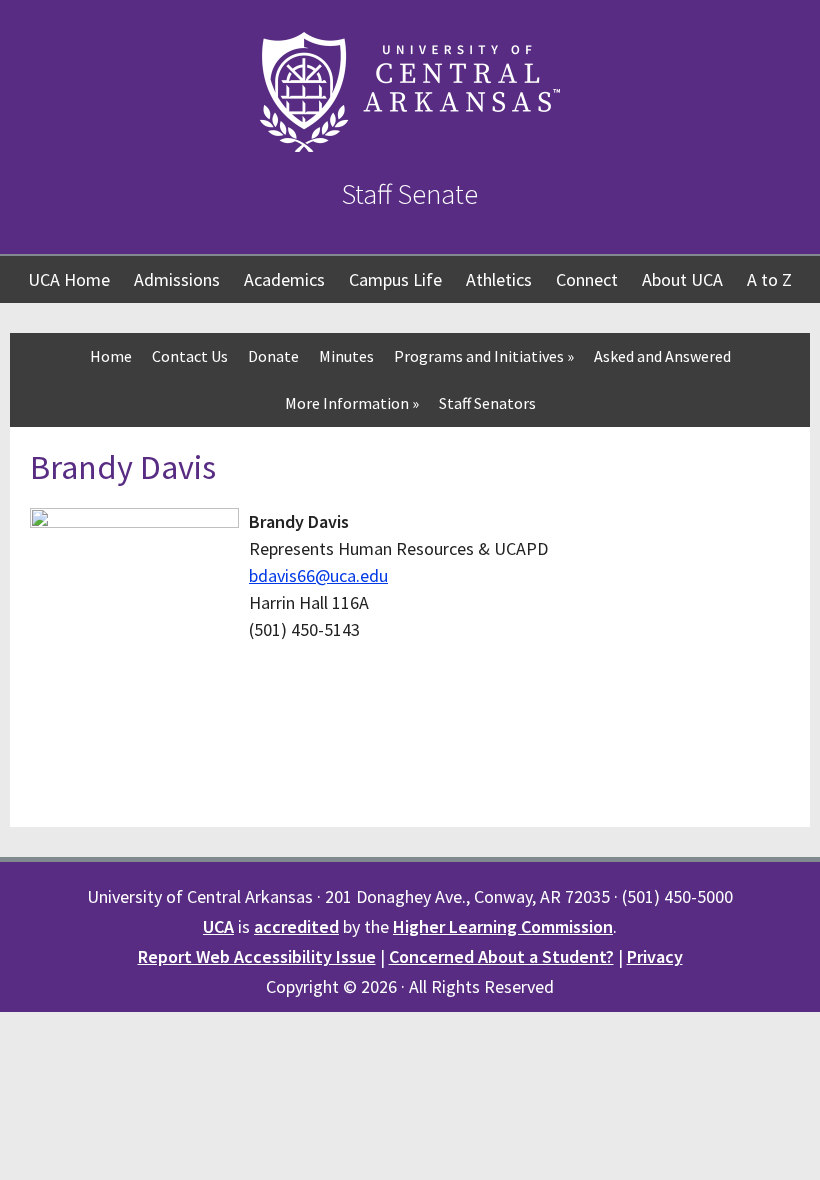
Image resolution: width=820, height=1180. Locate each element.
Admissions (177, 279)
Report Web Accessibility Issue (257, 956)
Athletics (499, 279)
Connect (587, 279)
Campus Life (395, 279)
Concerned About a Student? (501, 956)
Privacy (655, 956)
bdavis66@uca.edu (318, 575)
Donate (273, 356)
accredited (296, 926)
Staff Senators (487, 403)
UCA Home (69, 279)
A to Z (769, 279)
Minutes (346, 356)
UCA (218, 926)
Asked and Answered (662, 356)
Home (111, 356)
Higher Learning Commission (503, 926)
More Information (352, 403)
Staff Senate (410, 194)
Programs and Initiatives (484, 356)
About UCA (682, 279)
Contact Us (190, 356)
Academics (284, 279)
